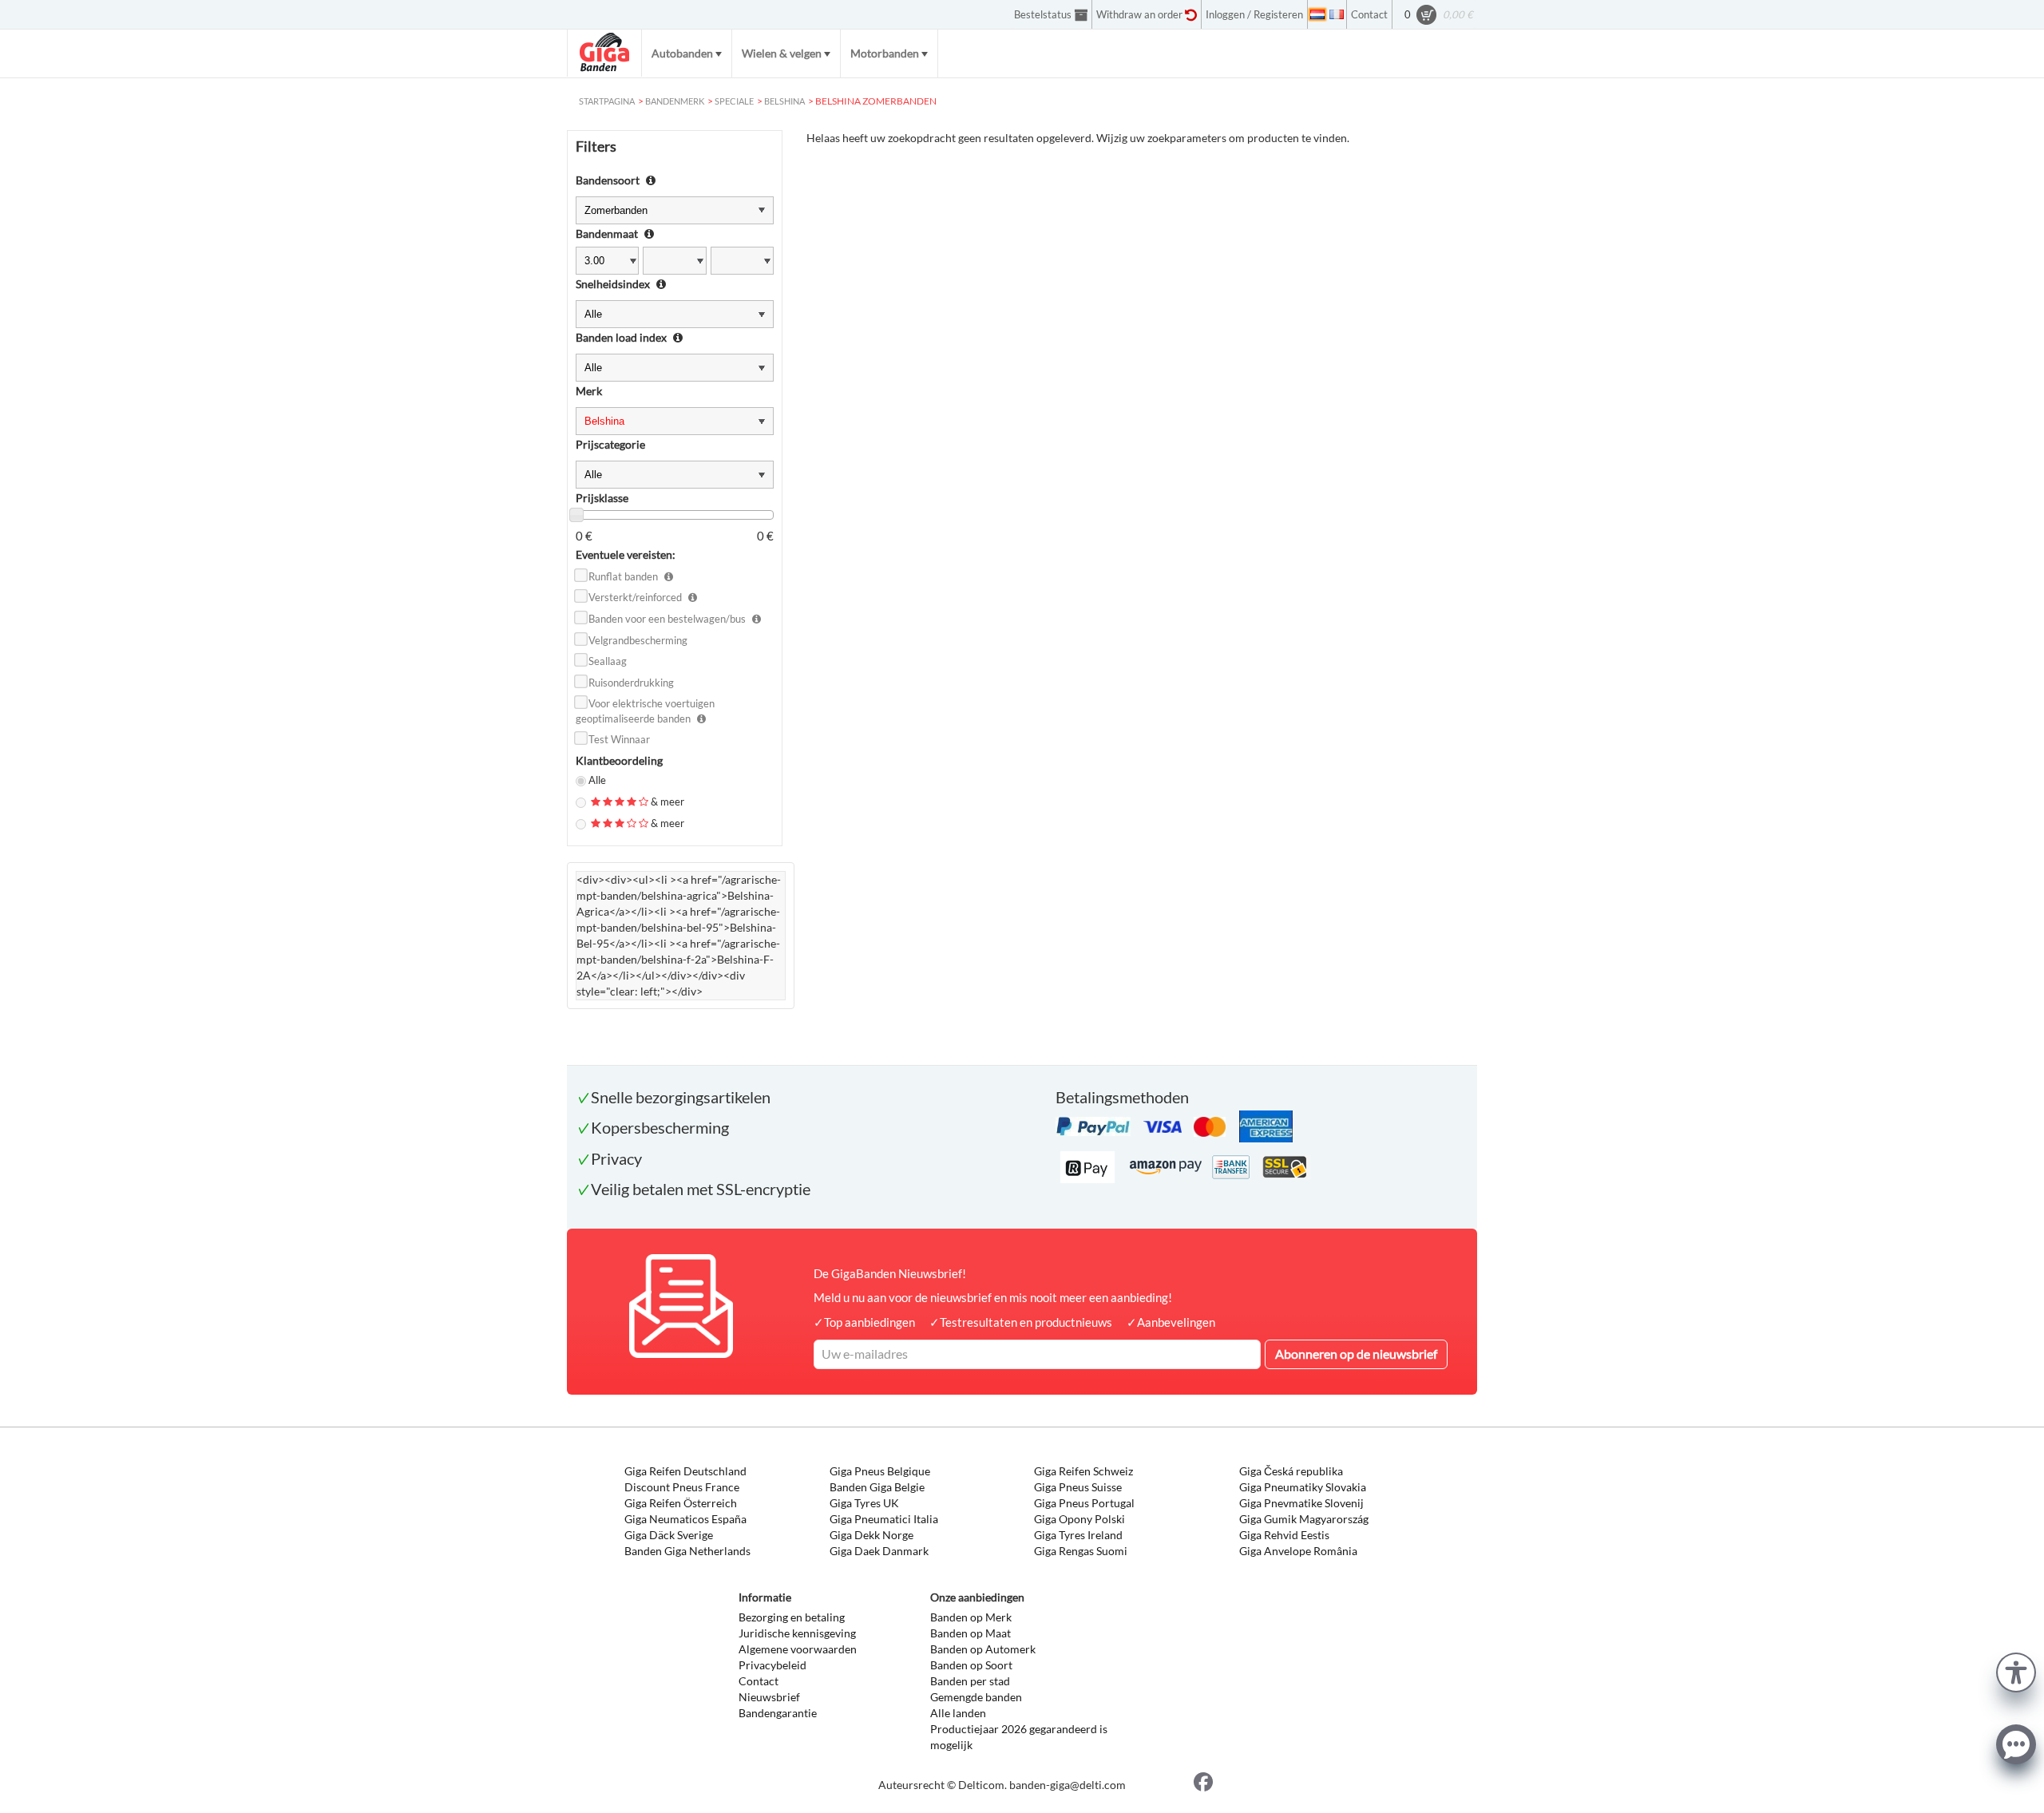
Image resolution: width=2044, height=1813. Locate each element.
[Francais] (1337, 14)
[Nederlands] (1317, 14)
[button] (2016, 1670)
